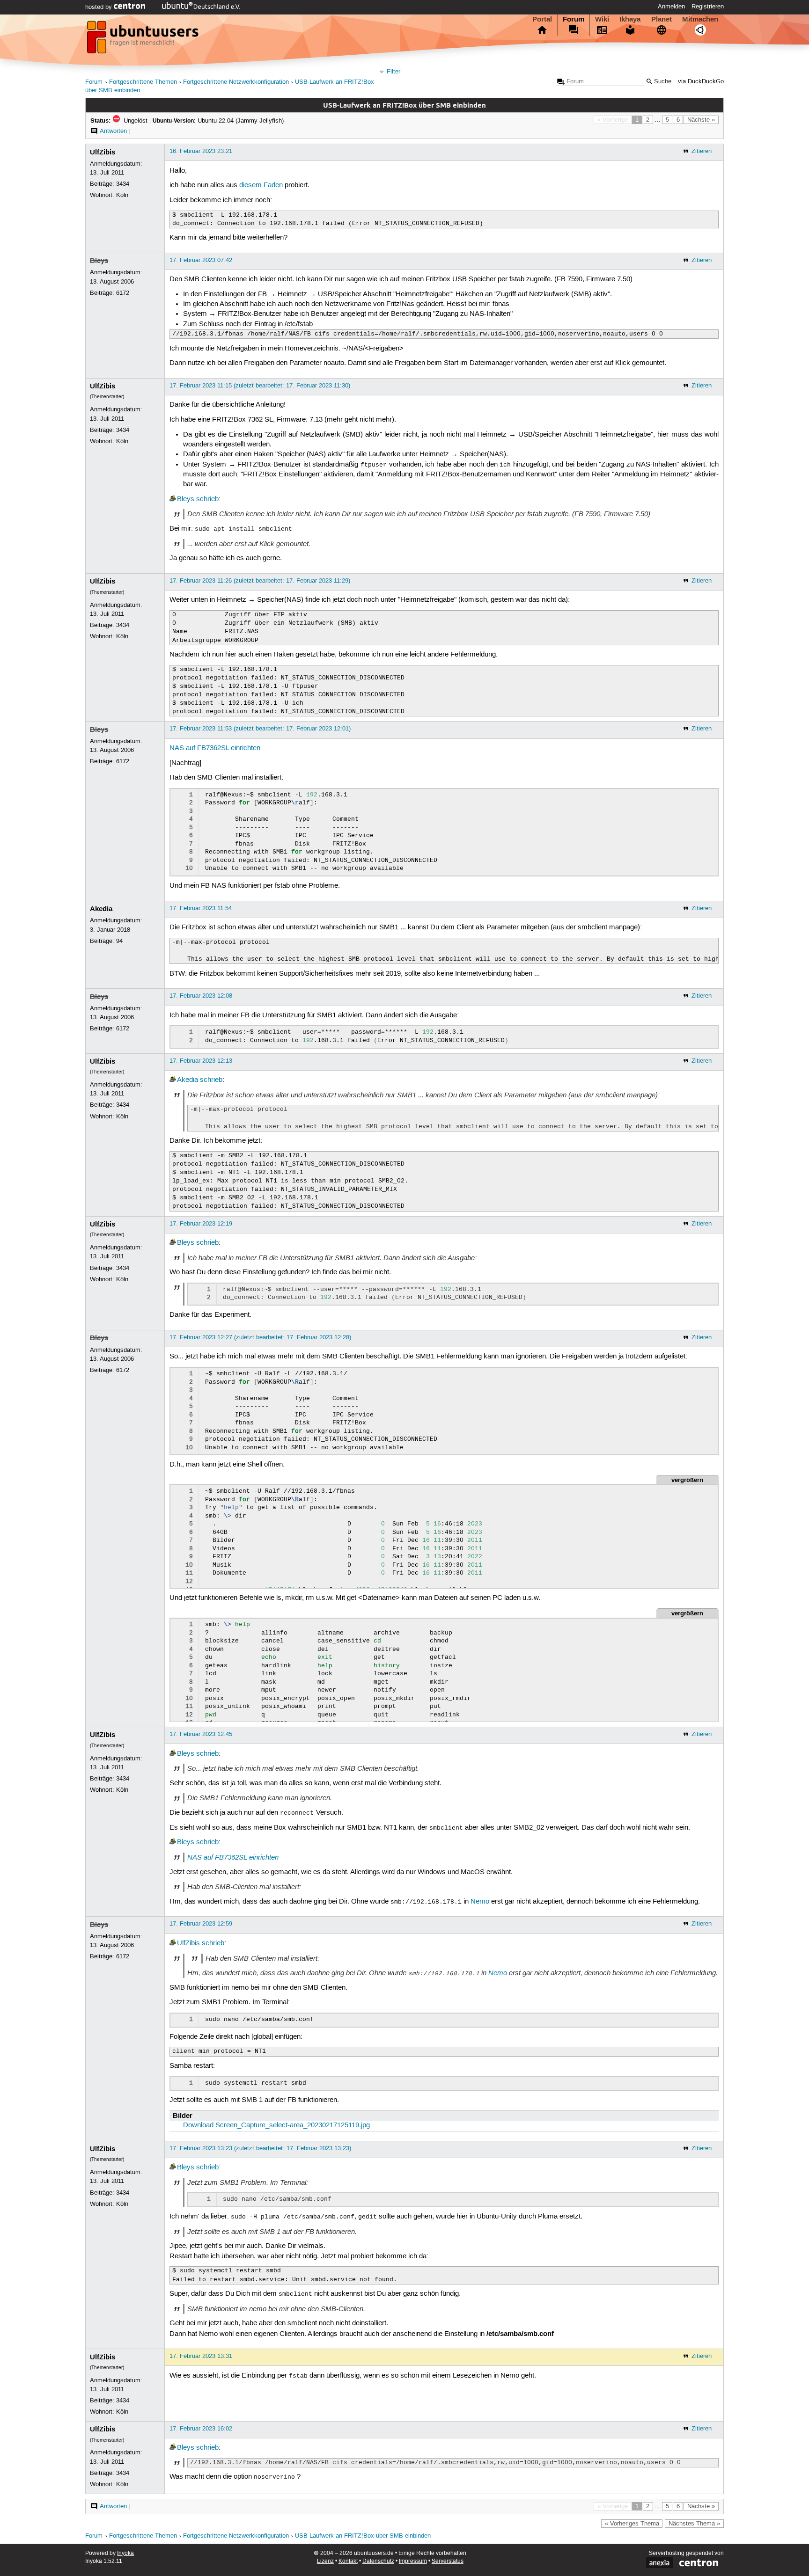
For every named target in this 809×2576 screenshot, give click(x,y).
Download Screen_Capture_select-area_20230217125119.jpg (276, 2125)
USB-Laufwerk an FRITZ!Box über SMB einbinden (363, 2536)
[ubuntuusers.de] (144, 40)
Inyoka (125, 2553)
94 (119, 941)
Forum (574, 19)
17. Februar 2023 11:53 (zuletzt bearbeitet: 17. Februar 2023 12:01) (260, 729)
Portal (542, 19)
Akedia (101, 909)
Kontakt (348, 2561)
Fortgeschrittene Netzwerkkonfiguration (236, 82)
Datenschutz (378, 2561)
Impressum (413, 2561)
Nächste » (701, 120)
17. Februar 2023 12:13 (201, 1061)
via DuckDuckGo (701, 82)
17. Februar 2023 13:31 (201, 2356)
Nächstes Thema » (694, 2524)
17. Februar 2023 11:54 (201, 908)
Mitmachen (700, 19)
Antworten (113, 131)
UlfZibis (103, 152)
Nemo (480, 1902)
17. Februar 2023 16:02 (201, 2429)
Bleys (99, 261)
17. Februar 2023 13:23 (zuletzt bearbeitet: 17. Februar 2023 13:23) (260, 2148)
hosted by (99, 7)
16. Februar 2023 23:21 (201, 151)
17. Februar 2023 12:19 (201, 1224)
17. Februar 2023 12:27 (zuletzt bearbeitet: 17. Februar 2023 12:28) (260, 1337)
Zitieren (702, 151)
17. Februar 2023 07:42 (201, 260)
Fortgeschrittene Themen (143, 82)
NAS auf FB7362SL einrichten (215, 748)
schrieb (207, 499)
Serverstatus (448, 2561)
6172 (123, 293)
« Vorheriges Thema (632, 2524)
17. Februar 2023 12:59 (201, 1924)
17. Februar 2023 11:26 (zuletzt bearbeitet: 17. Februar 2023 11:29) (260, 581)
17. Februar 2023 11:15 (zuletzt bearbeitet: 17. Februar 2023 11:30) (260, 386)
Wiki (602, 19)
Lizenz (325, 2561)
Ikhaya (630, 19)
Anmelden (671, 7)
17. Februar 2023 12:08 (201, 996)
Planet (662, 19)
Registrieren (708, 7)
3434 (123, 184)
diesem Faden (261, 185)
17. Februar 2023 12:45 (201, 1734)
